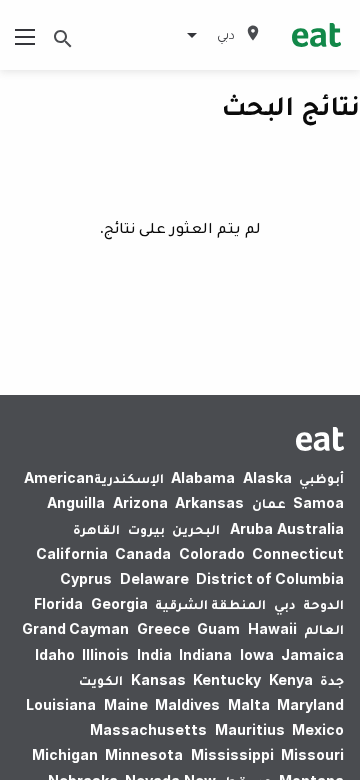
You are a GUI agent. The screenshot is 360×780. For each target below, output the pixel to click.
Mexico (318, 729)
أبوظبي (321, 477)
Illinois (105, 654)
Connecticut (298, 553)
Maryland (310, 704)
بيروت (146, 528)
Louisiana (61, 704)
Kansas (158, 679)
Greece (163, 628)
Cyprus (86, 578)
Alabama (203, 477)
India (154, 654)
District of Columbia (270, 578)
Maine (126, 704)
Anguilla (76, 502)
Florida (58, 603)
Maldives (187, 704)
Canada (143, 553)
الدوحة (323, 603)
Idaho (55, 654)
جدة (332, 679)
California (72, 553)
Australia (284, 528)
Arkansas (209, 502)
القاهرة (96, 528)
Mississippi (232, 754)
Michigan (65, 754)
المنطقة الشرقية (210, 603)
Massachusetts (148, 729)
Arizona (140, 502)
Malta (249, 704)
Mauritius (250, 729)
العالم (324, 628)
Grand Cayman (75, 628)
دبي (285, 603)
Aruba (251, 528)
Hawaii (272, 628)
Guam (218, 628)
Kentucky (227, 679)
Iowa (257, 654)
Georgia (119, 603)
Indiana (205, 654)
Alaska (267, 477)
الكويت (101, 679)
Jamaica (312, 654)
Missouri (312, 754)
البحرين (196, 528)
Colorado (212, 553)
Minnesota (144, 754)
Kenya (291, 679)
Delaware (154, 578)
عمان (269, 502)
